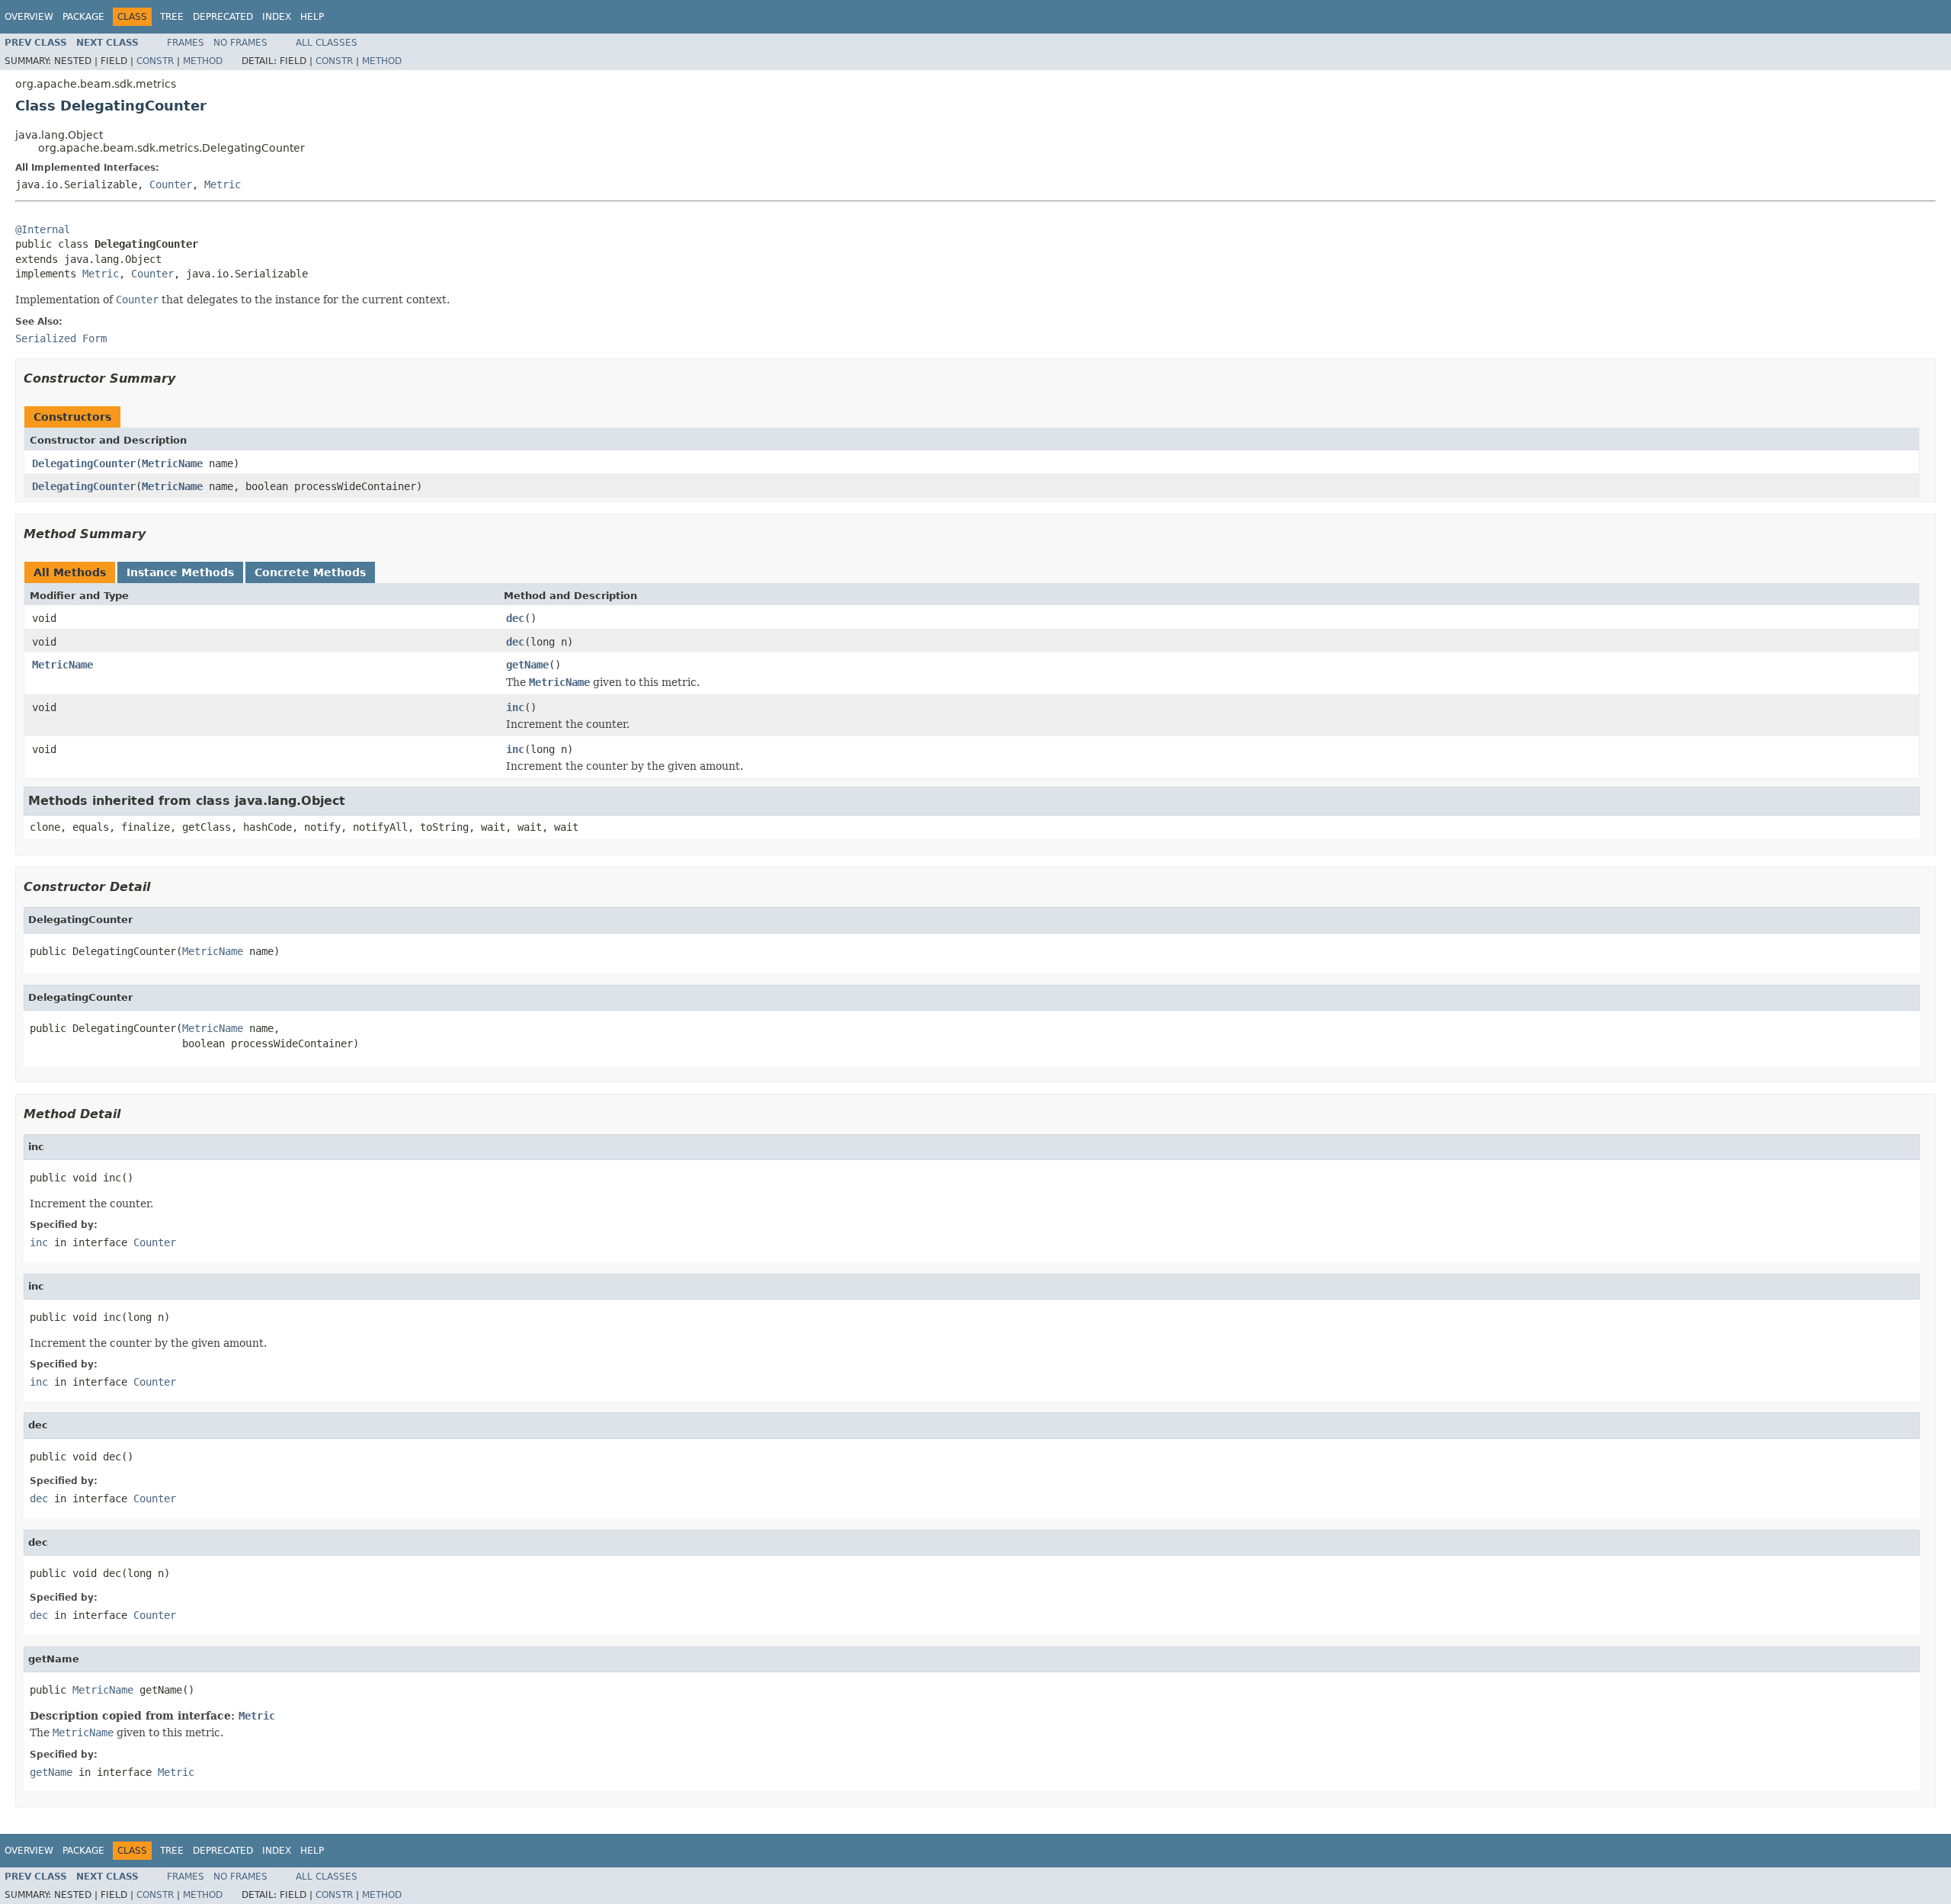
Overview (29, 17)
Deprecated (223, 17)
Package (83, 17)
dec (515, 618)
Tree (172, 17)
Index (277, 17)
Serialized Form (61, 338)
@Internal (43, 229)
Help (312, 17)
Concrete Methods (310, 572)
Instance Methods (180, 572)
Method (203, 61)
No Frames (240, 43)
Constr (155, 61)
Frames (186, 43)
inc (515, 707)
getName (527, 665)
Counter (171, 184)
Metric (223, 184)
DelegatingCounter (84, 463)
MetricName (172, 463)
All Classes (327, 43)
